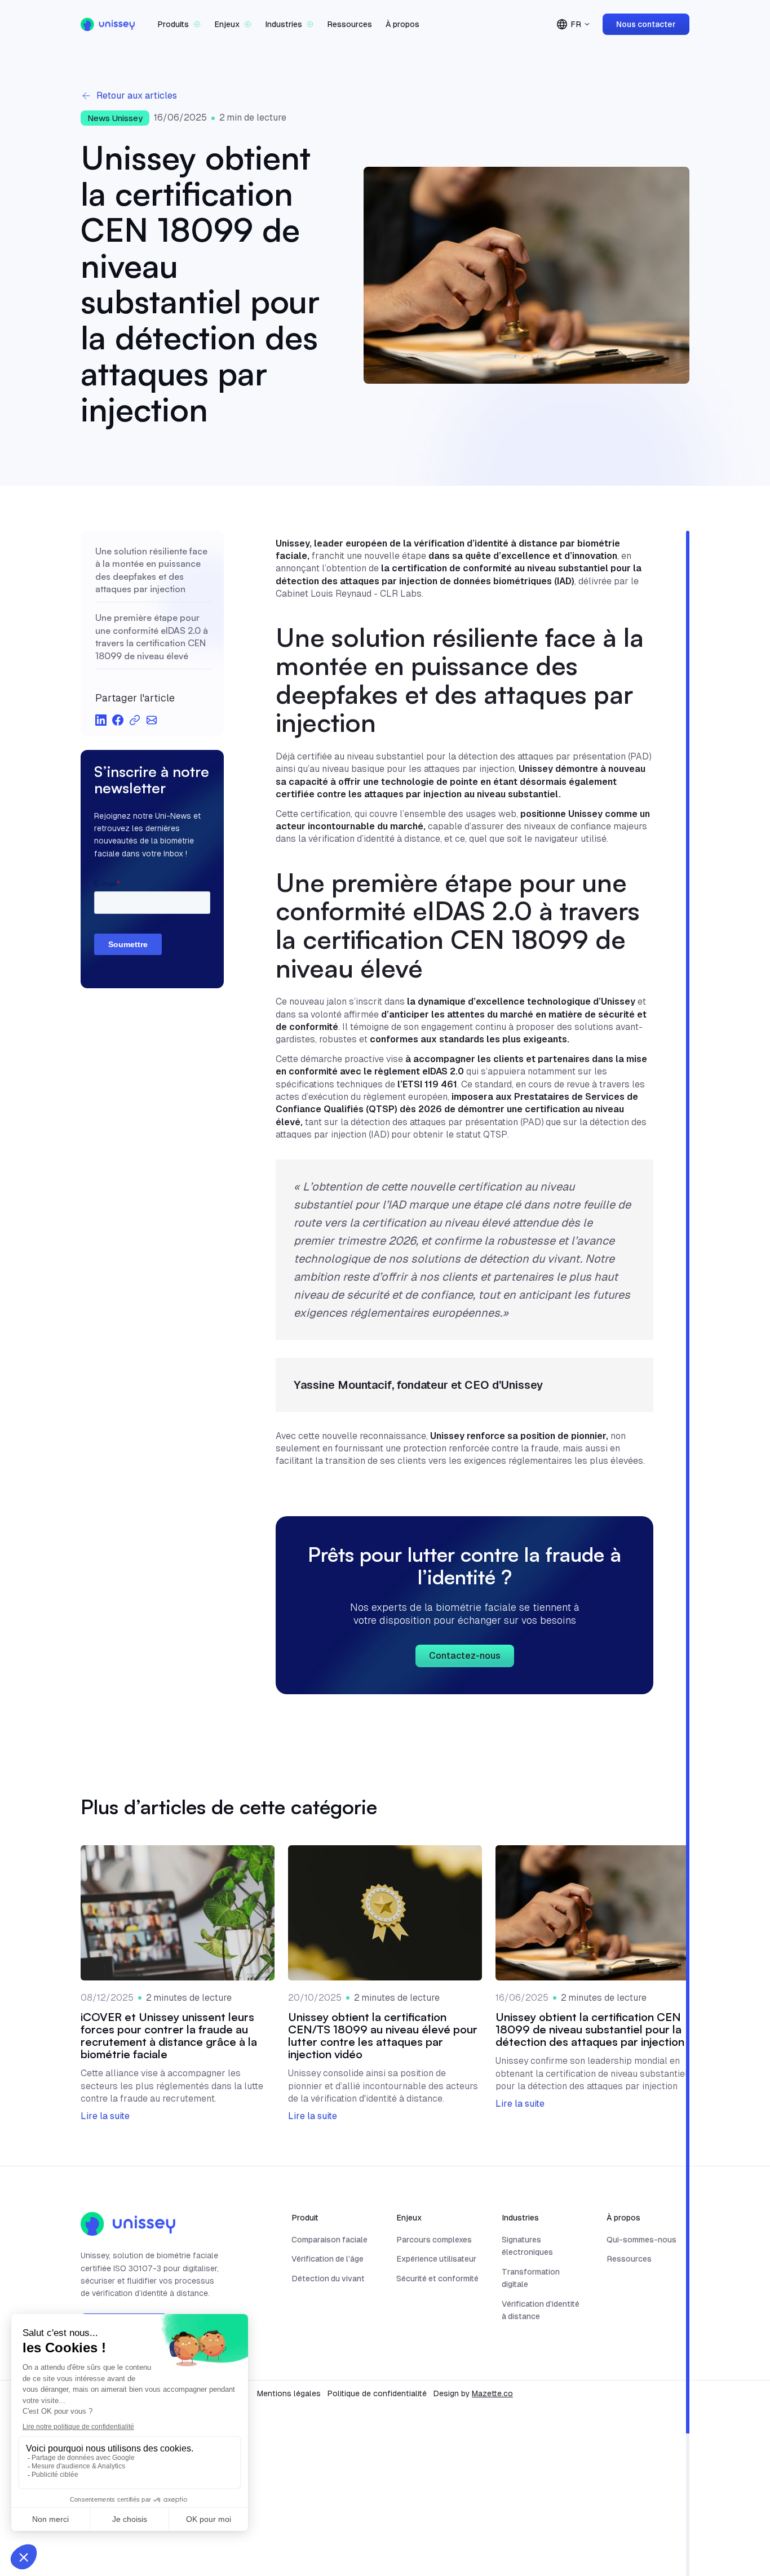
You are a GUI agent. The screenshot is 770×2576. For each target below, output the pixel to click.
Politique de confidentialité (377, 2393)
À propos (402, 24)
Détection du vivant (328, 2279)
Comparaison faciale (329, 2240)
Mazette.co (492, 2393)
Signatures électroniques (527, 2246)
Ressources (349, 24)
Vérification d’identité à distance (541, 2310)
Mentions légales (289, 2393)
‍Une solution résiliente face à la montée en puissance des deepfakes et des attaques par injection (151, 569)
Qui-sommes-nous (641, 2240)
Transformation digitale (531, 2278)
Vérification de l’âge (328, 2259)
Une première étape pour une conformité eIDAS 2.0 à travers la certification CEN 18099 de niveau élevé (152, 636)
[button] (179, 24)
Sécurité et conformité (437, 2279)
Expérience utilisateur (436, 2259)
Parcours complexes (434, 2240)
